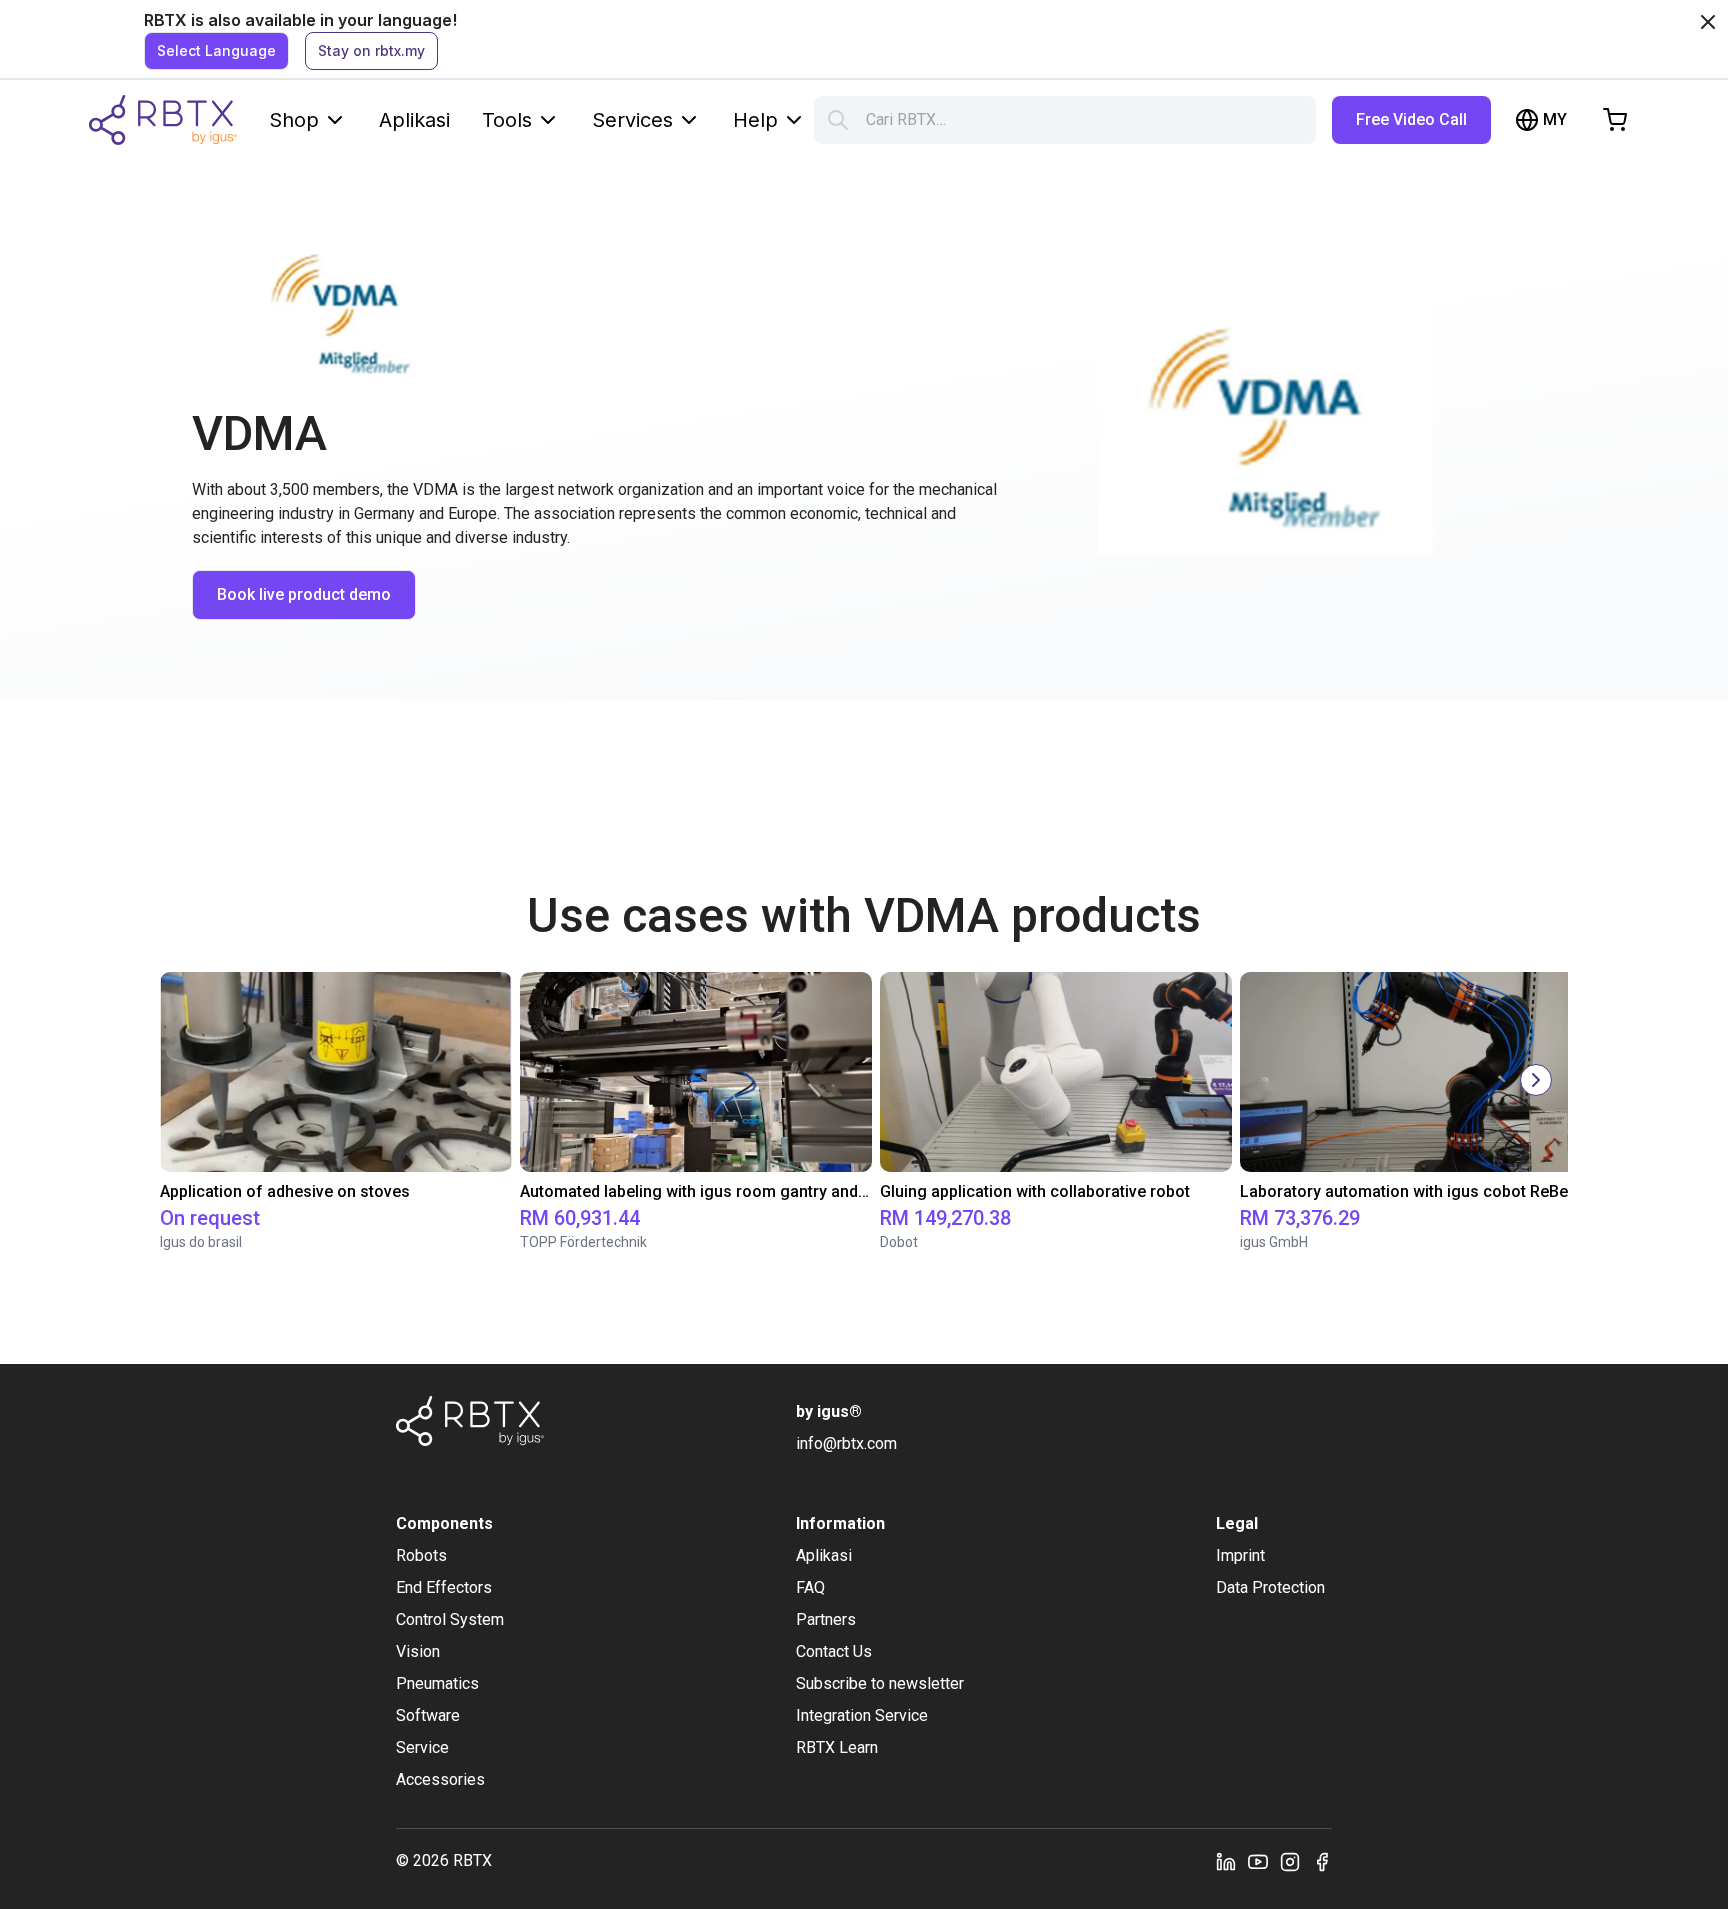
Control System (450, 1619)
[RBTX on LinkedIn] (1226, 1861)
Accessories (440, 1779)
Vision (418, 1651)
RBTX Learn (837, 1747)
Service (422, 1747)
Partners (826, 1619)
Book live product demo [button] (304, 594)
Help (755, 120)
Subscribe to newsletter (880, 1683)
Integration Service (862, 1715)
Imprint (1240, 1555)
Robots (421, 1555)
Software (428, 1715)
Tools (507, 120)
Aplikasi (414, 120)
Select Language (216, 50)
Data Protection (1270, 1587)
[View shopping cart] (1615, 120)
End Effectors (444, 1587)
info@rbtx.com (846, 1443)
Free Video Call (1411, 119)
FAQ (810, 1587)
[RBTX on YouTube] (1258, 1861)
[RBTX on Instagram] (1290, 1861)
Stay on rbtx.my (371, 50)
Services (632, 120)
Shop (294, 120)
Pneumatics (437, 1683)
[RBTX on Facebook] (1322, 1861)
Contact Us (834, 1651)
